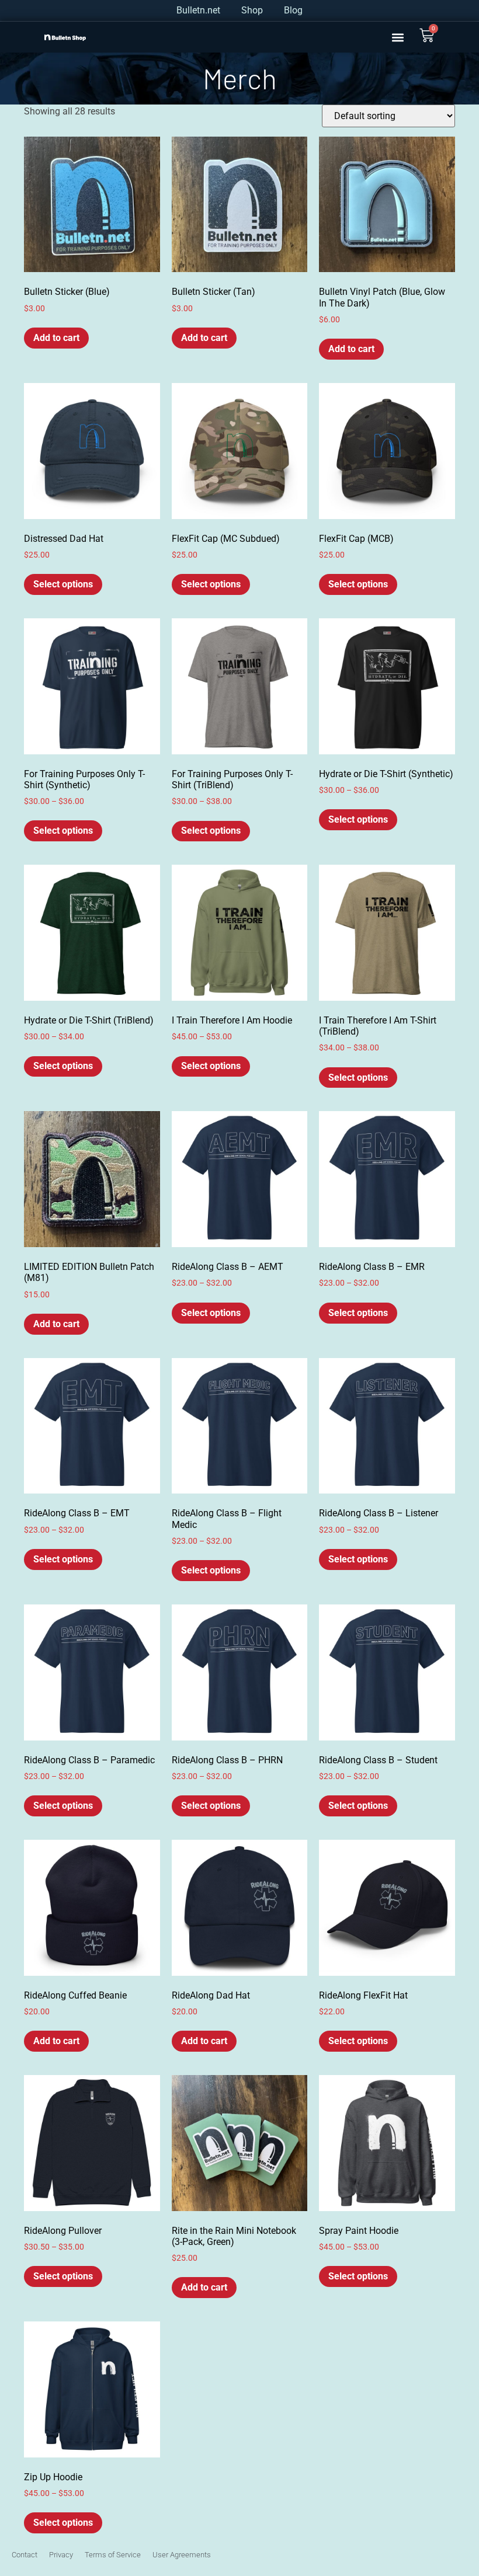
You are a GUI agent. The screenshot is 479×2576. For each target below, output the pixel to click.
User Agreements (182, 2555)
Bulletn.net (198, 10)
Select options (63, 584)
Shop (252, 10)
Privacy (61, 2555)
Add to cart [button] (56, 338)
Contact (25, 2555)
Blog (293, 10)
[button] (398, 37)
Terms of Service (113, 2555)
